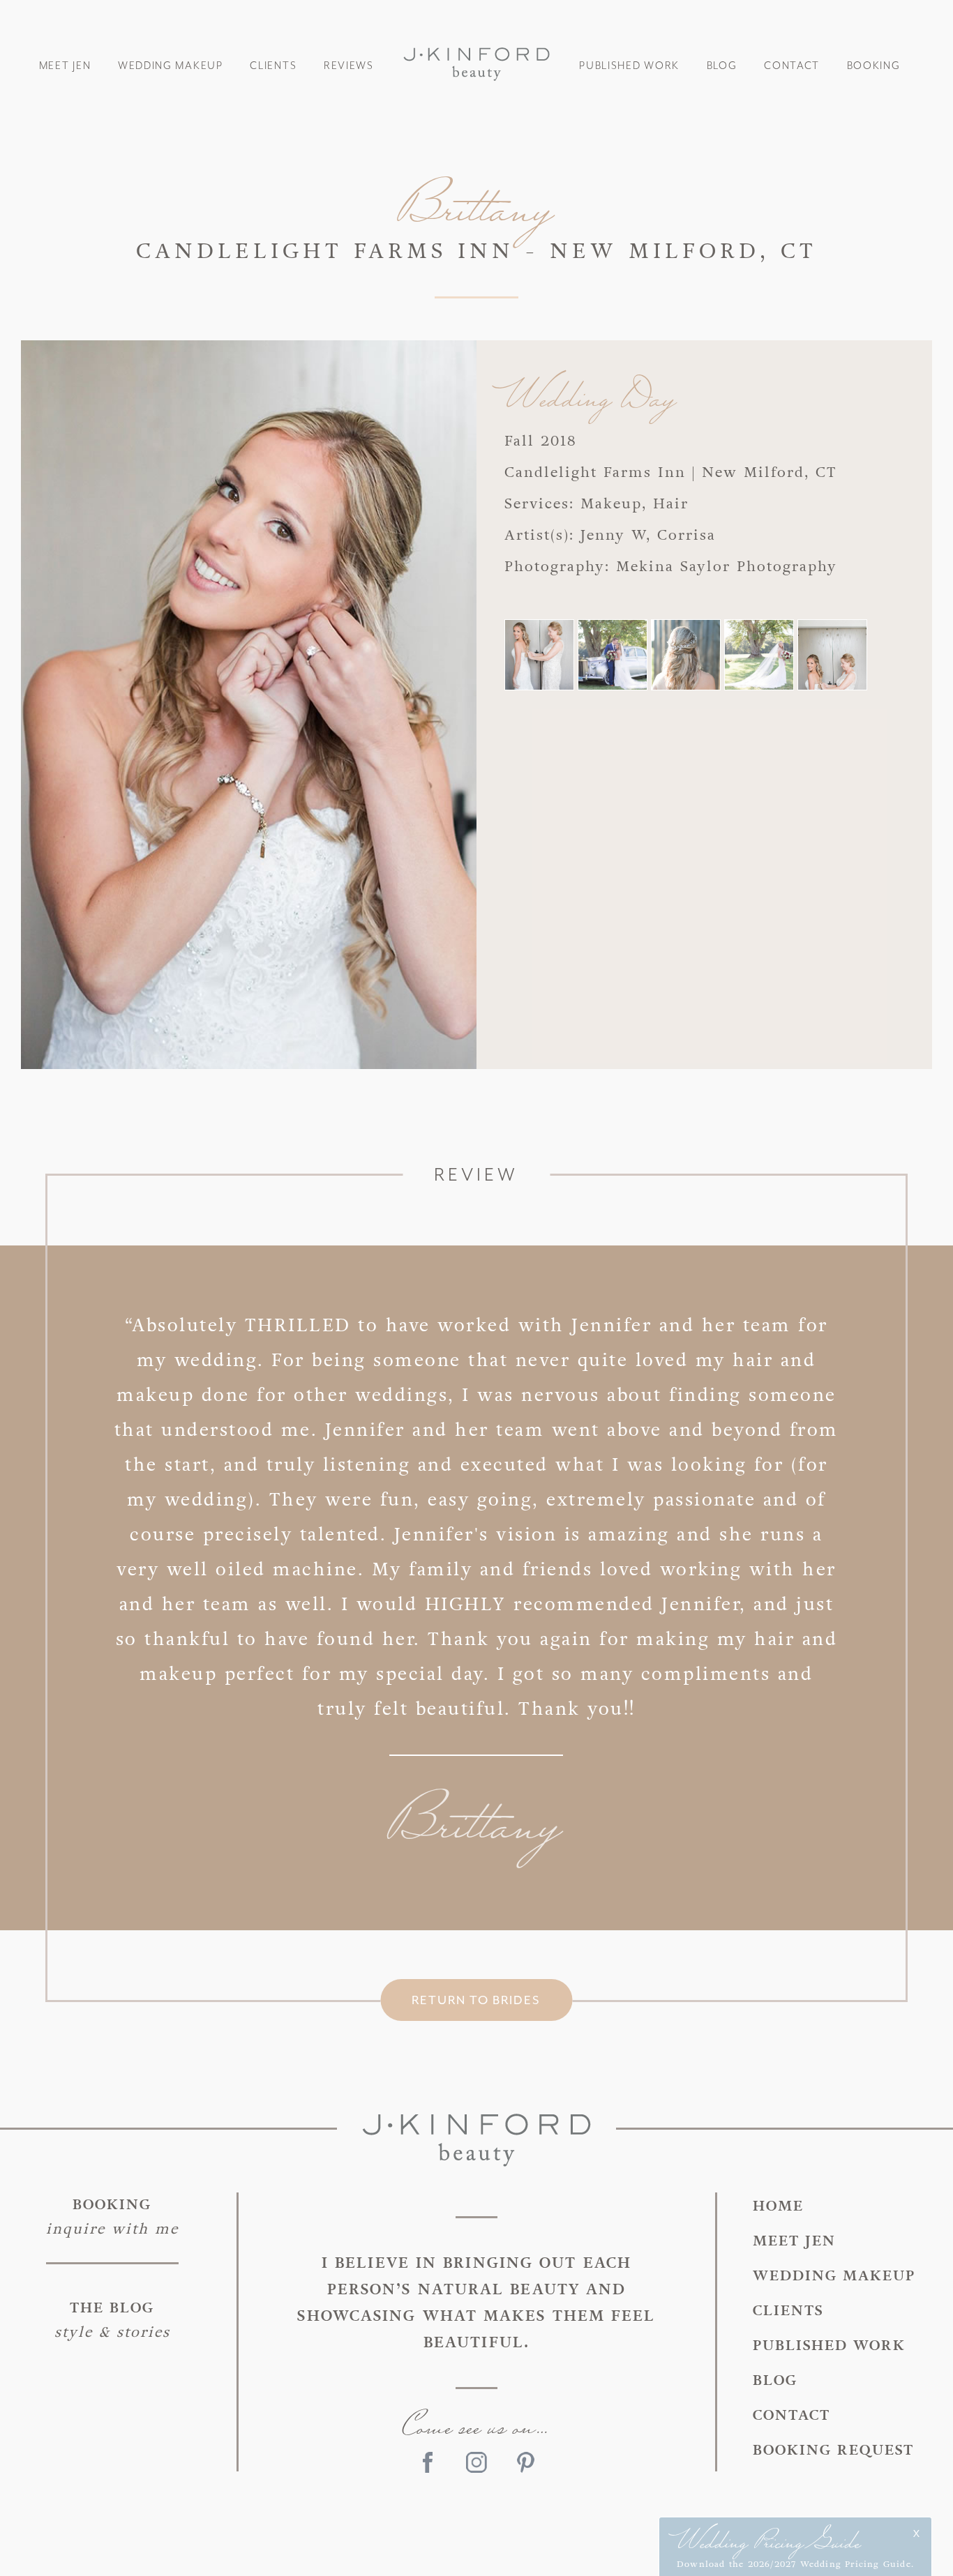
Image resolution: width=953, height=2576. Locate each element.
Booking (874, 66)
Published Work (629, 66)
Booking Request (833, 2450)
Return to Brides (476, 2000)
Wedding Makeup (171, 66)
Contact (792, 66)
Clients (273, 66)
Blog (722, 66)
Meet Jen (65, 66)
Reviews (349, 66)
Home (778, 2206)
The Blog (112, 2320)
